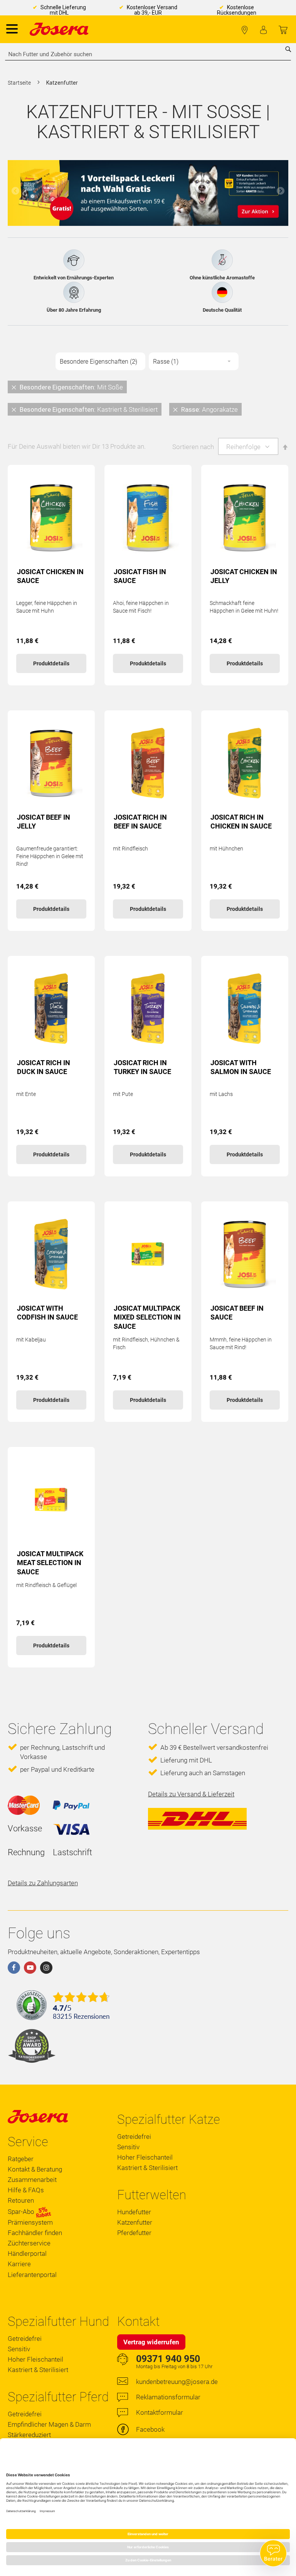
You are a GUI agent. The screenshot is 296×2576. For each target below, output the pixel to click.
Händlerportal (27, 2254)
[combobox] (148, 54)
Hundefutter (134, 2212)
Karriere (19, 2264)
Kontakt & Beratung (35, 2169)
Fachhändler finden (245, 30)
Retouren (21, 2200)
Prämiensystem (30, 2222)
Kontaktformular (160, 2412)
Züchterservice (29, 2243)
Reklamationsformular (168, 2397)
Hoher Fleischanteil (145, 2157)
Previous (15, 191)
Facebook (150, 2429)
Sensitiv (128, 2147)
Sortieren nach (193, 447)
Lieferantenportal (32, 2275)
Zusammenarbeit (32, 2180)
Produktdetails (51, 663)
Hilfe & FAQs (26, 2190)
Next (281, 191)
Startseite (20, 83)
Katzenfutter (135, 2222)
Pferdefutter (134, 2233)
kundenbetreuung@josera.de (177, 2382)
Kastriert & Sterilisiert (147, 2168)
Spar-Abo (22, 2212)
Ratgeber (21, 2159)
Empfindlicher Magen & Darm (49, 2424)
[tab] (148, 398)
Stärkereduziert (29, 2435)
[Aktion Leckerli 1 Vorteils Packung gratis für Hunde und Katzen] (148, 193)
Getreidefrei (134, 2137)
